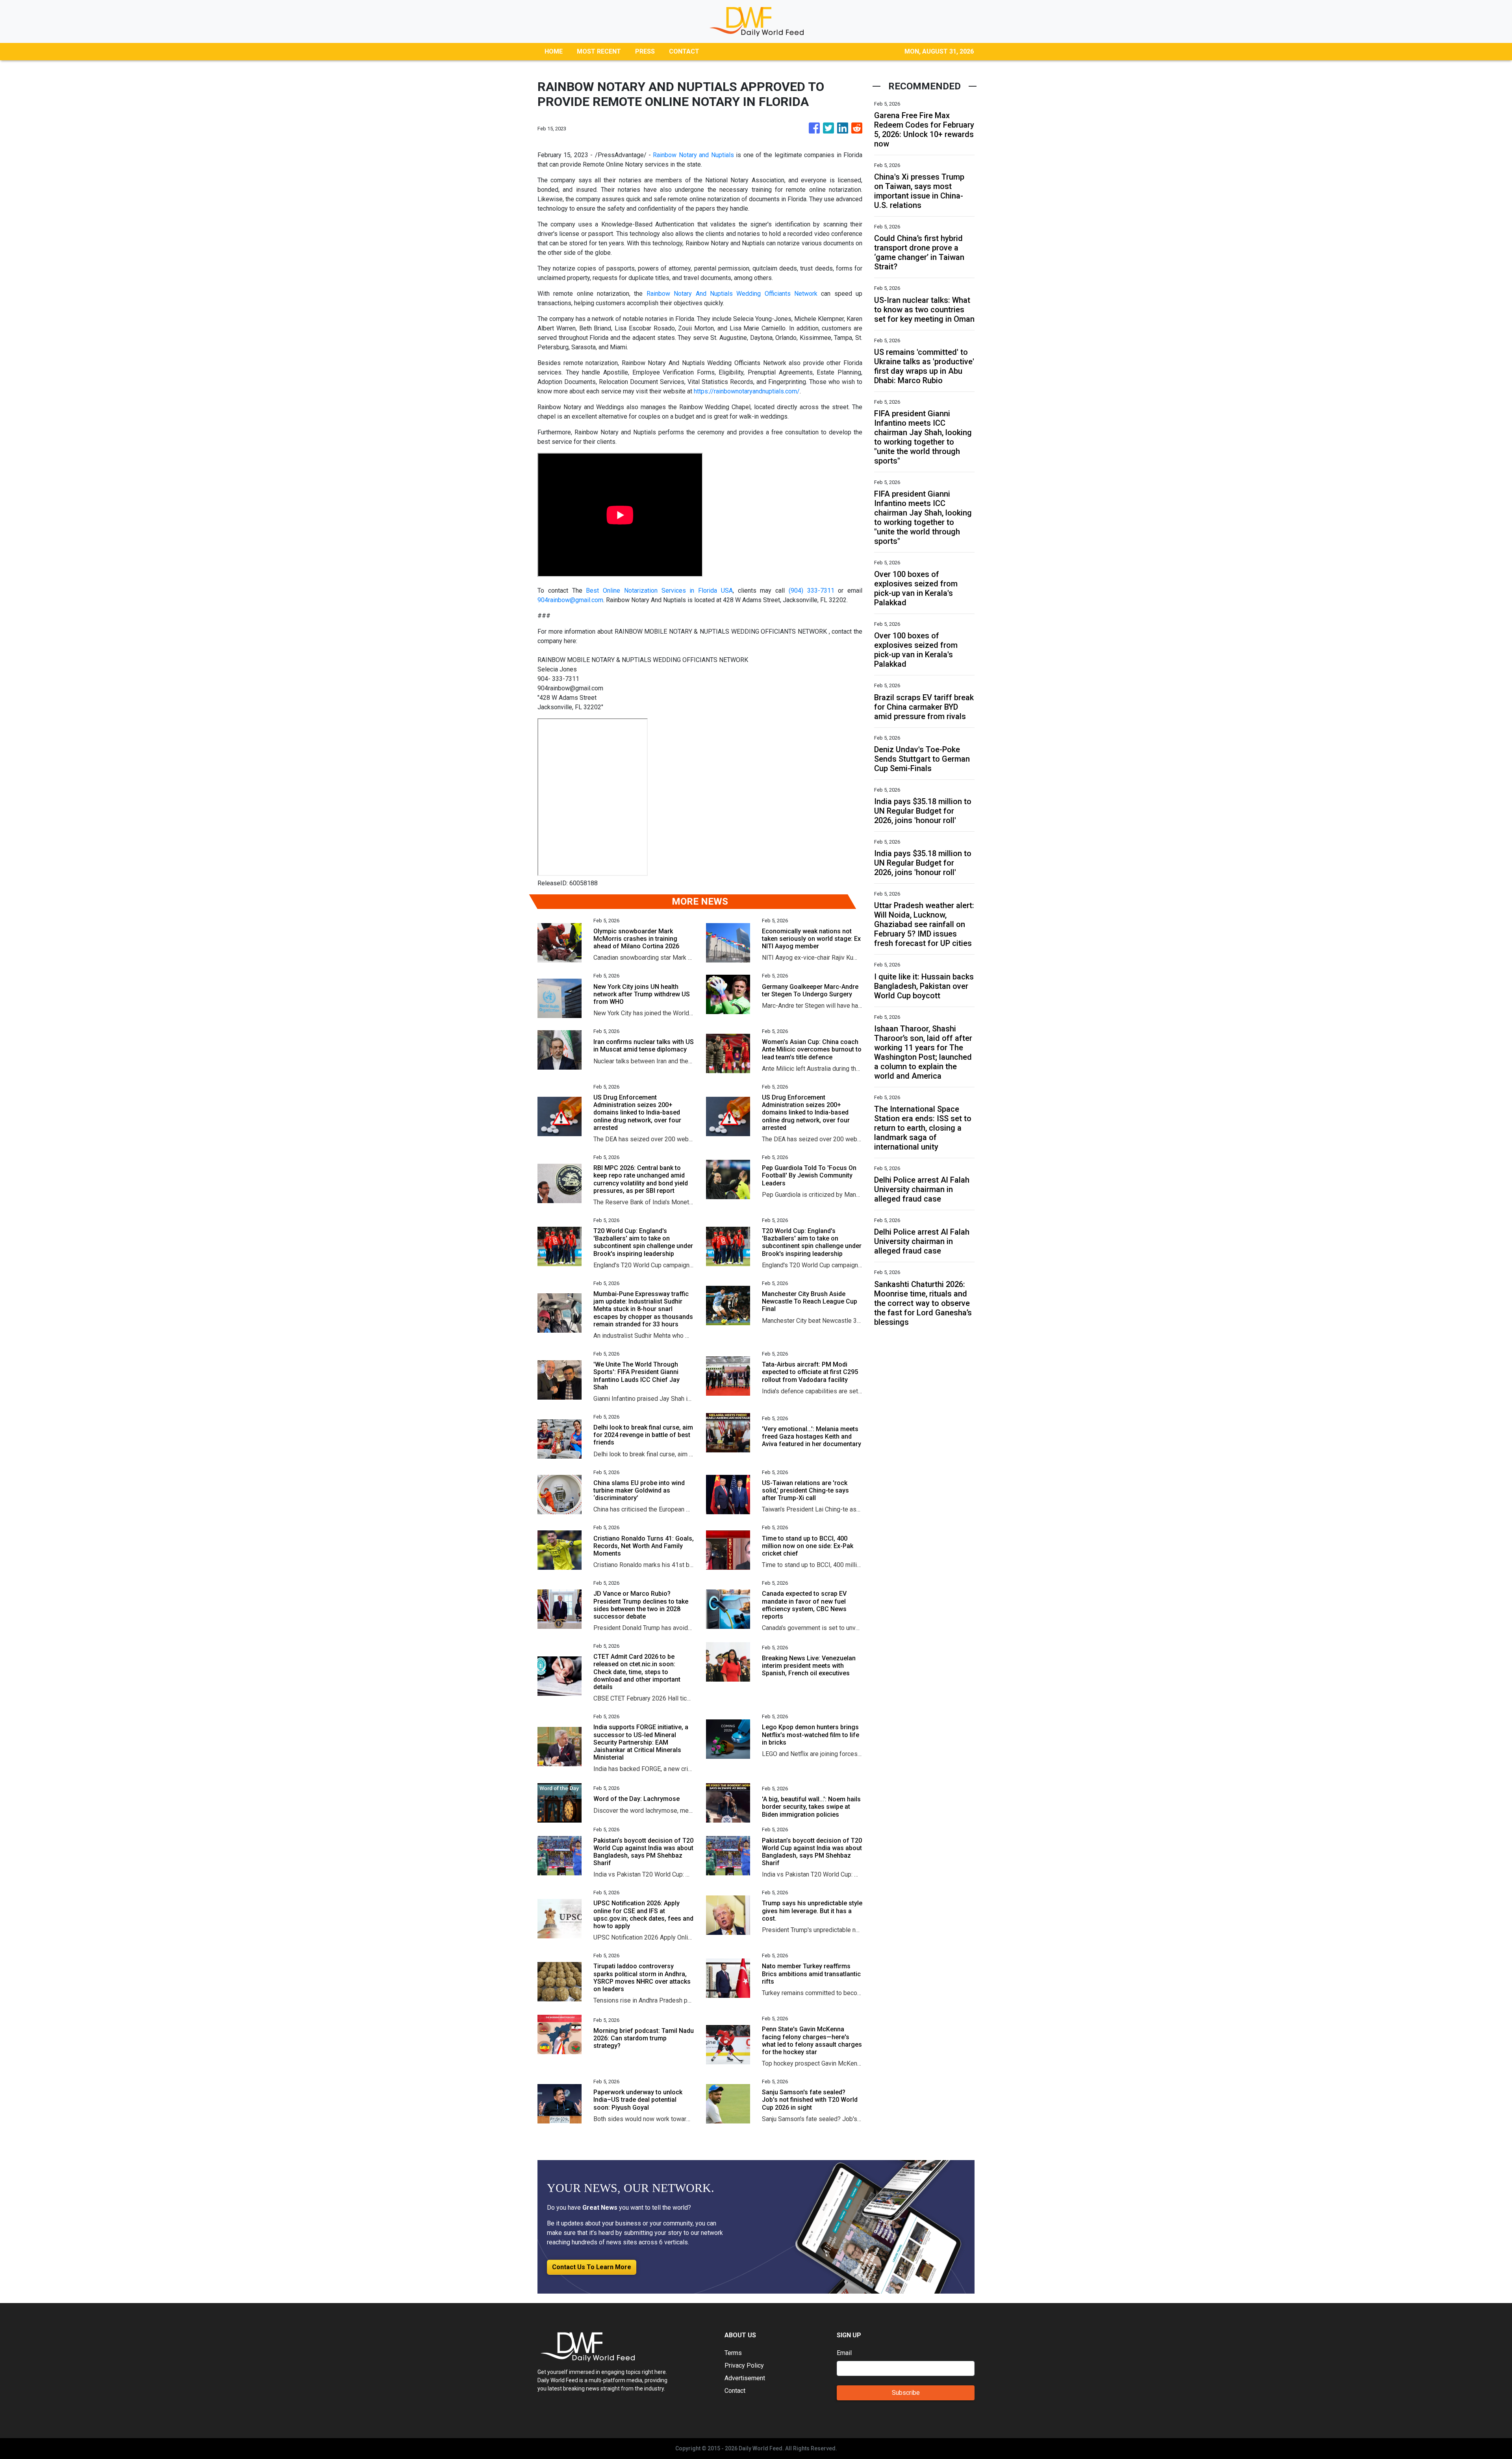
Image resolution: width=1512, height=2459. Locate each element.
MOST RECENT (599, 51)
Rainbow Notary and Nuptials (693, 155)
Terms (733, 2353)
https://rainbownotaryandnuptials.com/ (747, 391)
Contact (735, 2391)
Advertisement (745, 2378)
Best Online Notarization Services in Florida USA (659, 591)
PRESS (645, 51)
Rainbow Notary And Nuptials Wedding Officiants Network (734, 294)
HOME (554, 51)
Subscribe (906, 2393)
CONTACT (684, 51)
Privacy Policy (744, 2365)
